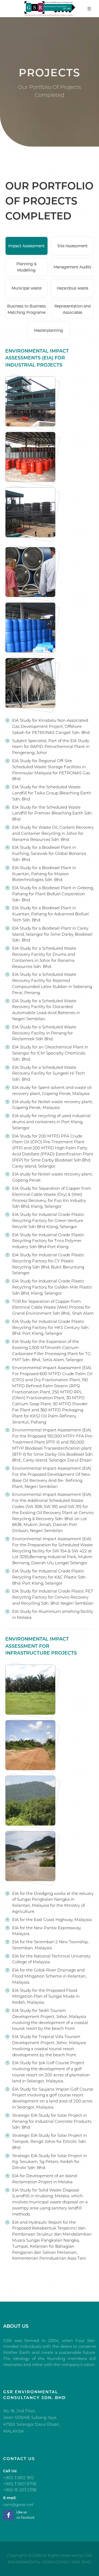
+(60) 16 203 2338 (20, 2490)
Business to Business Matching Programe (27, 309)
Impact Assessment (26, 246)
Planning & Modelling (26, 267)
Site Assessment (72, 246)
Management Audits (72, 267)
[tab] (27, 246)
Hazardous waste (72, 288)
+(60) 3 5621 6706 (20, 2484)
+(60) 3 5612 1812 (19, 2478)
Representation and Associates (72, 309)
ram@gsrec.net (18, 2505)
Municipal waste (27, 288)
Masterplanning (49, 330)
